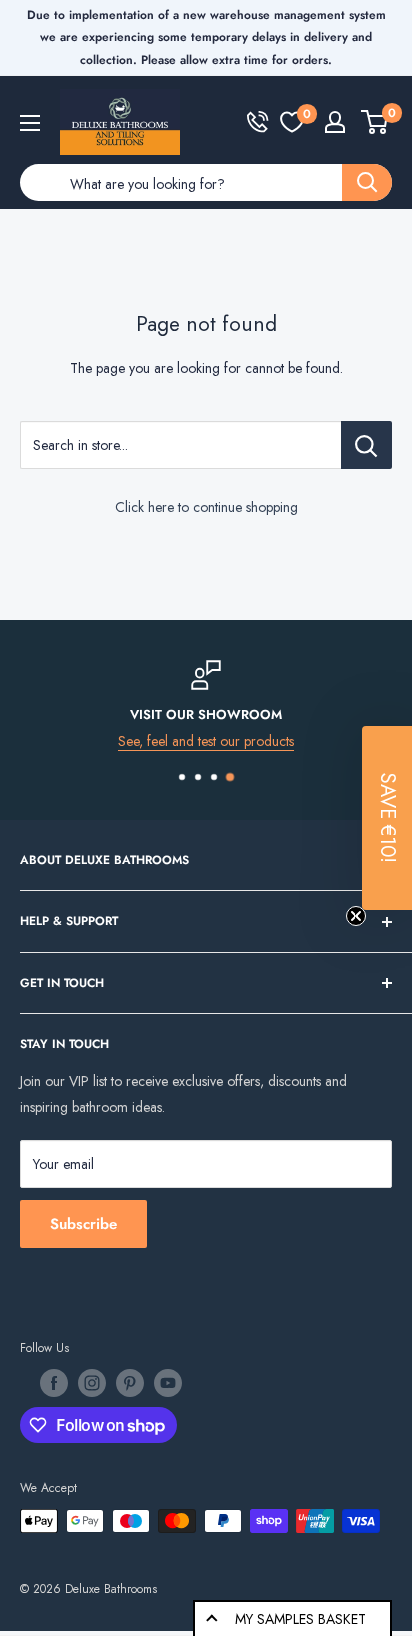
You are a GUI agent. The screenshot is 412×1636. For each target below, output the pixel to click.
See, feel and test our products (206, 741)
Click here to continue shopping (206, 507)
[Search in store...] (366, 445)
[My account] (335, 122)
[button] (387, 818)
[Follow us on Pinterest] (130, 1383)
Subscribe (83, 1224)
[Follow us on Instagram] (92, 1383)
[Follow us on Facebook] (54, 1383)
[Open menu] (30, 123)
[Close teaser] (356, 916)
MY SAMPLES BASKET (300, 1619)
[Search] (367, 182)
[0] (292, 122)
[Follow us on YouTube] (168, 1383)
